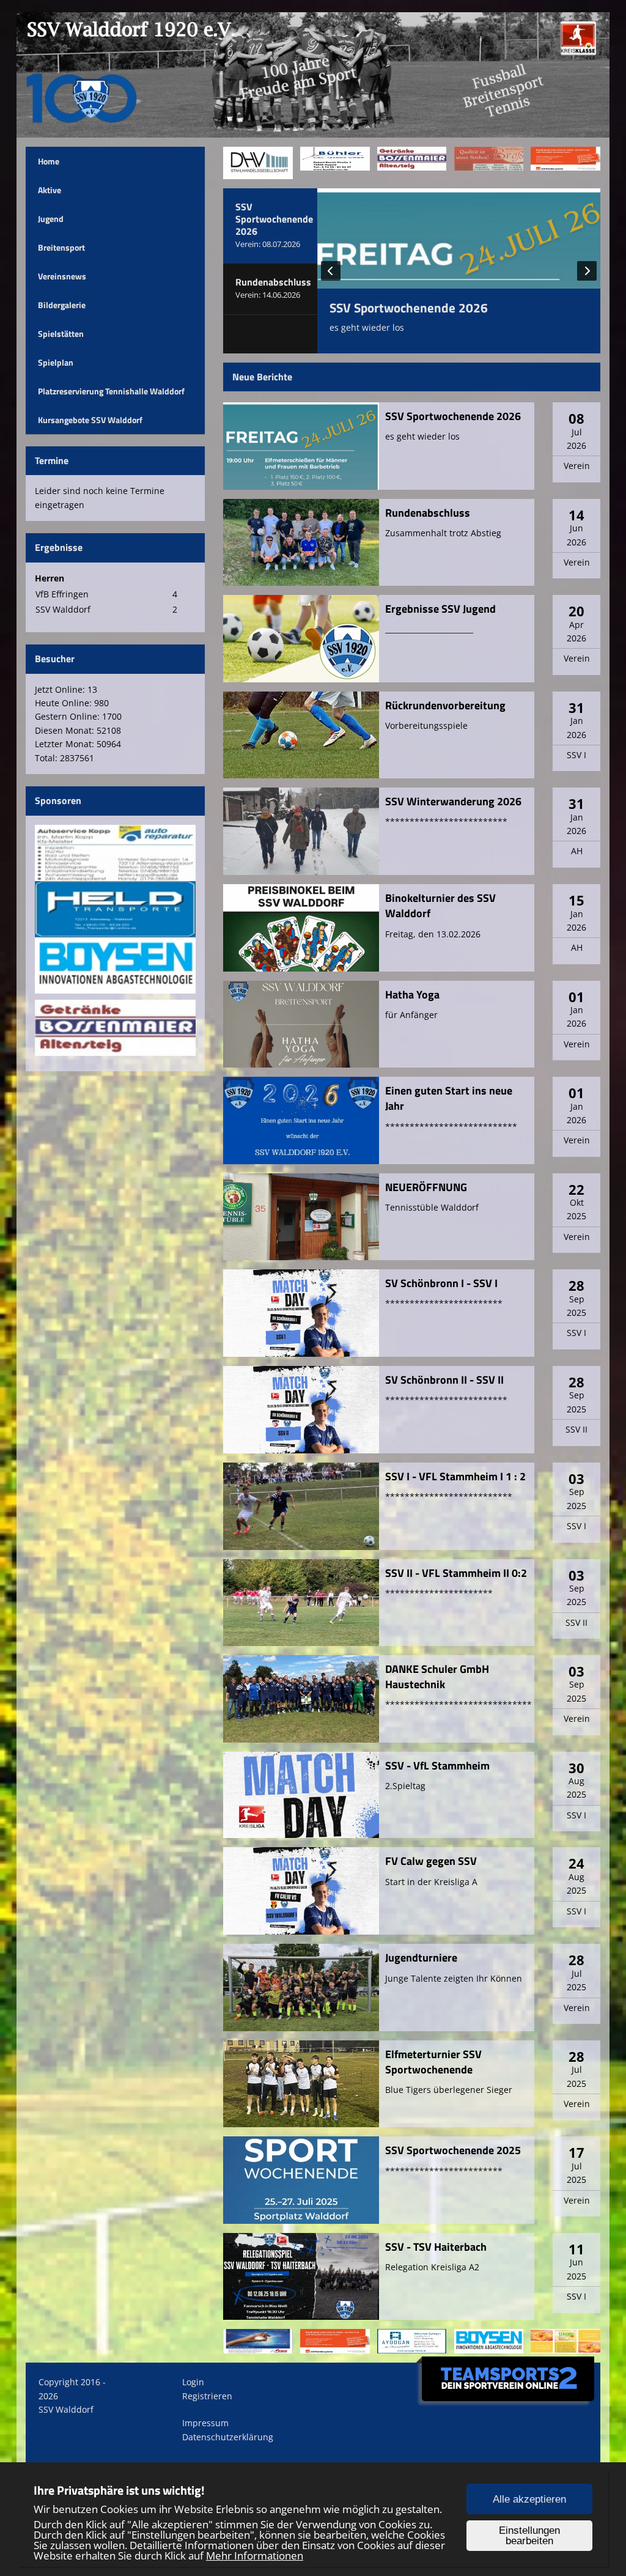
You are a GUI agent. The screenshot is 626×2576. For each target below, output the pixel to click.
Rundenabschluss (428, 513)
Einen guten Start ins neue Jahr (449, 1098)
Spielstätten (61, 334)
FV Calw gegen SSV (431, 1861)
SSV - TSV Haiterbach (436, 2247)
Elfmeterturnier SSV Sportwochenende (433, 2062)
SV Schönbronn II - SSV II (444, 1380)
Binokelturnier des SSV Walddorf (440, 906)
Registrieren (207, 2396)
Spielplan (56, 362)
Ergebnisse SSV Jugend (440, 609)
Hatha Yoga (412, 995)
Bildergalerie (62, 305)
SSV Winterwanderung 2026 (453, 801)
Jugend (51, 219)
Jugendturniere (421, 1958)
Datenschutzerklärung (228, 2437)
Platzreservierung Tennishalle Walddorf (111, 391)
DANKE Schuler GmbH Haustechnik (437, 1677)
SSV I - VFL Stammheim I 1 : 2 (455, 1476)
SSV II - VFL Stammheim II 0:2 (456, 1573)
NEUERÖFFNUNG (426, 1187)
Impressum (205, 2423)
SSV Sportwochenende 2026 (409, 308)
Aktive (50, 190)
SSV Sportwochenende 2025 (453, 2150)
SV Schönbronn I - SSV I (441, 1283)
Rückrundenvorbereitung (445, 705)
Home (49, 161)
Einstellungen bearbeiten (529, 2536)
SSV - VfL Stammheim (437, 1766)
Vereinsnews (62, 276)
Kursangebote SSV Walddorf (90, 420)
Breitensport (61, 247)
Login (193, 2382)
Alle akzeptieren (529, 2499)
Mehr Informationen (255, 2556)
